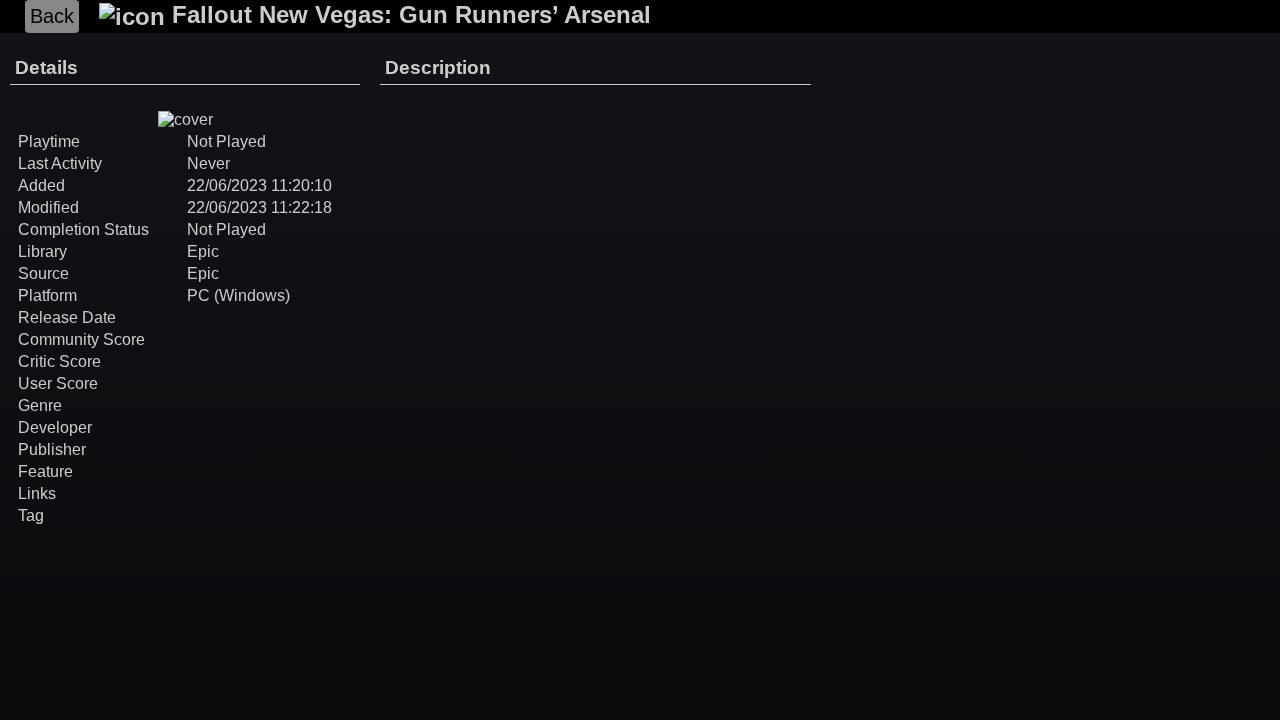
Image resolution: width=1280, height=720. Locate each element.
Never (208, 163)
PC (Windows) (238, 295)
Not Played (226, 229)
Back (52, 16)
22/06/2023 (227, 185)
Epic (203, 251)
